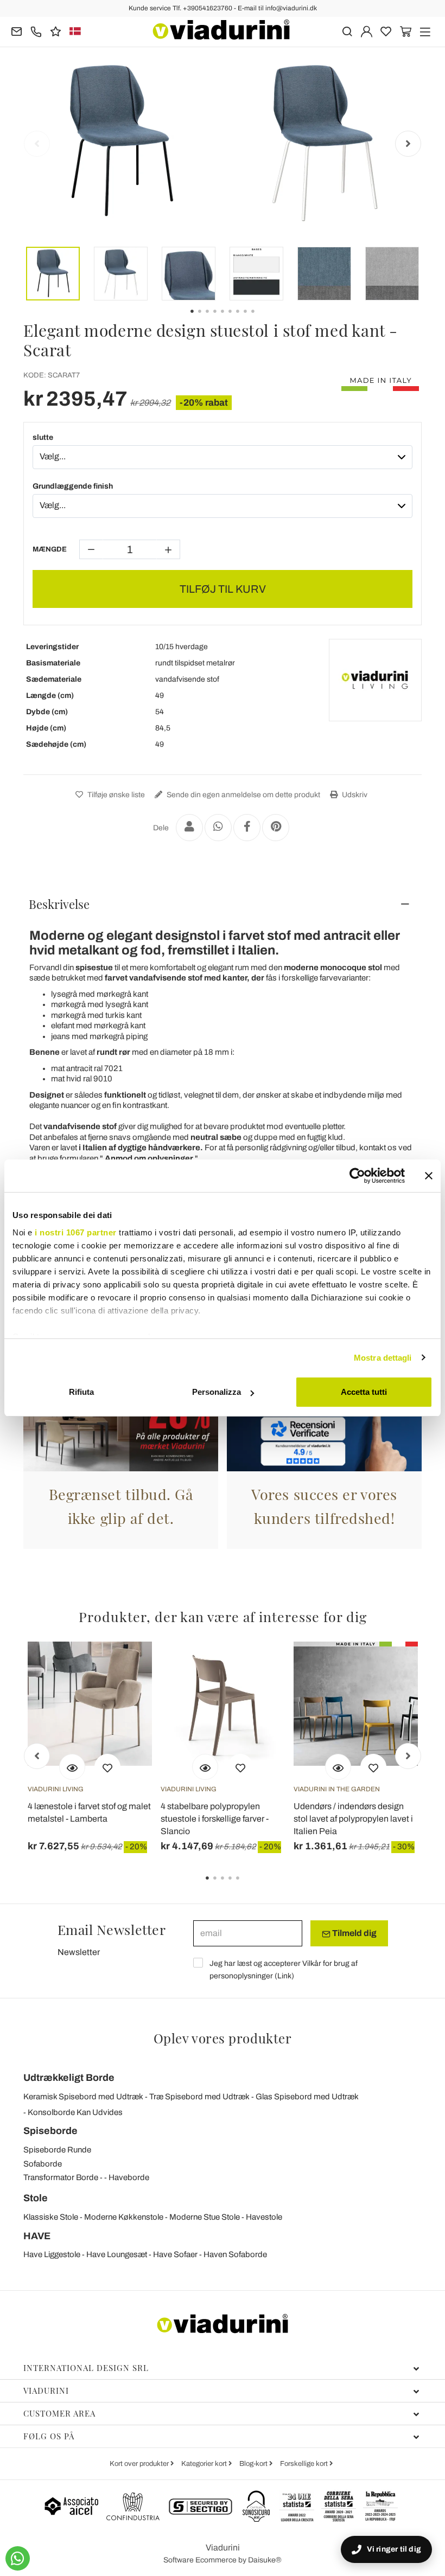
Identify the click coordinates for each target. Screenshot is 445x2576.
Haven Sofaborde (235, 2254)
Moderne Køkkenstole (124, 2217)
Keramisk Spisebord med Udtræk (83, 2097)
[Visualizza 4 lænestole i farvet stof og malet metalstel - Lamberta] (72, 1767)
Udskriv (354, 795)
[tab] (223, 904)
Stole (36, 2198)
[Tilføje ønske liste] (107, 1767)
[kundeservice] (36, 31)
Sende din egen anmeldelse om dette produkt (243, 795)
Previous (37, 144)
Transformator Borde (61, 2177)
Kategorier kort (205, 2464)
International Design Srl (86, 2368)
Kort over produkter (140, 2464)
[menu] (425, 31)
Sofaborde (43, 2164)
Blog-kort (254, 2464)
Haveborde (129, 2177)
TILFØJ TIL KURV (223, 589)
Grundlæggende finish (73, 486)
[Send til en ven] (189, 828)
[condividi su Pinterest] (276, 828)
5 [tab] (247, 1886)
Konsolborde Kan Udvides (75, 2112)
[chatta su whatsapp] (18, 2558)
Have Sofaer (175, 2254)
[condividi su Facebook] (247, 828)
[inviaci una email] (17, 31)
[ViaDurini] (221, 30)
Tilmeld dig (354, 1933)
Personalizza (217, 1392)
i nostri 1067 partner (76, 1232)
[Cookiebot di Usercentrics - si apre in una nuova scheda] (357, 1176)
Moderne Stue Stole (205, 2217)
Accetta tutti (364, 1392)
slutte (43, 437)
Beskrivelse (59, 904)
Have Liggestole (52, 2254)
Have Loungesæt (117, 2254)
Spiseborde (50, 2131)
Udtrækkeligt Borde (69, 2078)
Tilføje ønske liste (115, 795)
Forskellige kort (305, 2464)
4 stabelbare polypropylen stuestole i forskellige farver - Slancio (215, 1819)
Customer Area (59, 2413)
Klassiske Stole (51, 2217)
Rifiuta (81, 1392)
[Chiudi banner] (429, 1176)
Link (284, 1976)
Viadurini (46, 2391)
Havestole (264, 2217)
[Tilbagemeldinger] (56, 31)
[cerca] (347, 31)
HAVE (37, 2236)
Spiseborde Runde (57, 2150)
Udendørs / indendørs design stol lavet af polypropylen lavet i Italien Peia (353, 1819)
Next (408, 144)
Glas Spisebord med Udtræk (307, 2097)
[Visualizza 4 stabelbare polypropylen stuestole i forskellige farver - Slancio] (205, 1767)
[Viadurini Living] (375, 680)
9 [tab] (262, 319)
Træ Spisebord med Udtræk (199, 2097)
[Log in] (367, 31)
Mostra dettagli (383, 1358)
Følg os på (49, 2436)
